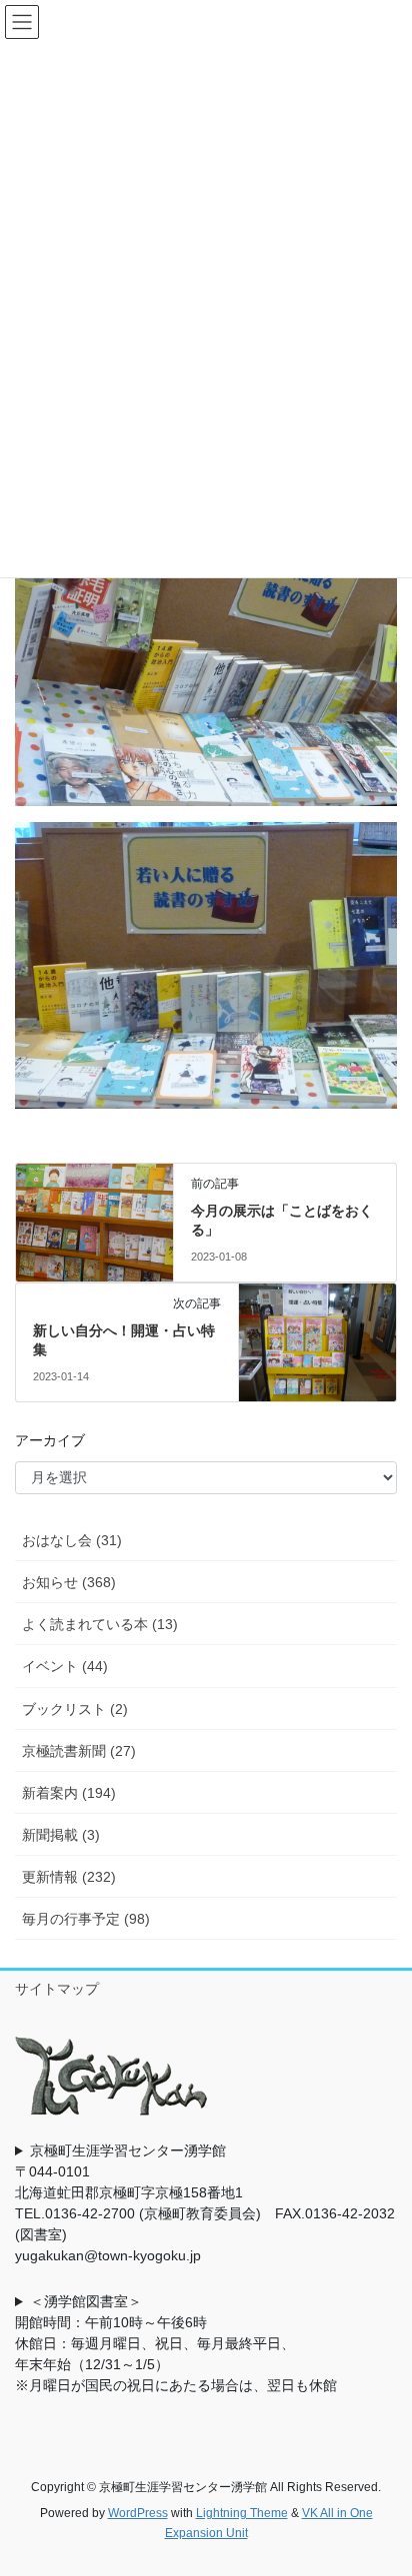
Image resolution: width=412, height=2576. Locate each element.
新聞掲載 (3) (61, 1835)
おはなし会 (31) (72, 1540)
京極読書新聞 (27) (79, 1751)
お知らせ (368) (69, 1582)
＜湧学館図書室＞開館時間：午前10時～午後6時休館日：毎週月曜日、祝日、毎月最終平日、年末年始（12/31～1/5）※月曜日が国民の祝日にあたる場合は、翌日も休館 (176, 2343)
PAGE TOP (382, 2481)
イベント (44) (65, 1666)
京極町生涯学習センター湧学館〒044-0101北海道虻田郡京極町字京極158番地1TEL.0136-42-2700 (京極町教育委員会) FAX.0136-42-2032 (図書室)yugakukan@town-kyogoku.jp (205, 2203)
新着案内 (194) (69, 1793)
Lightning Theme (242, 2513)
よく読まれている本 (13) (100, 1624)
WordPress (138, 2513)
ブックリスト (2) (75, 1709)
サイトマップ (57, 1989)
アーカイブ (50, 1440)
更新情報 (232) (69, 1877)
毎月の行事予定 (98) (86, 1919)
